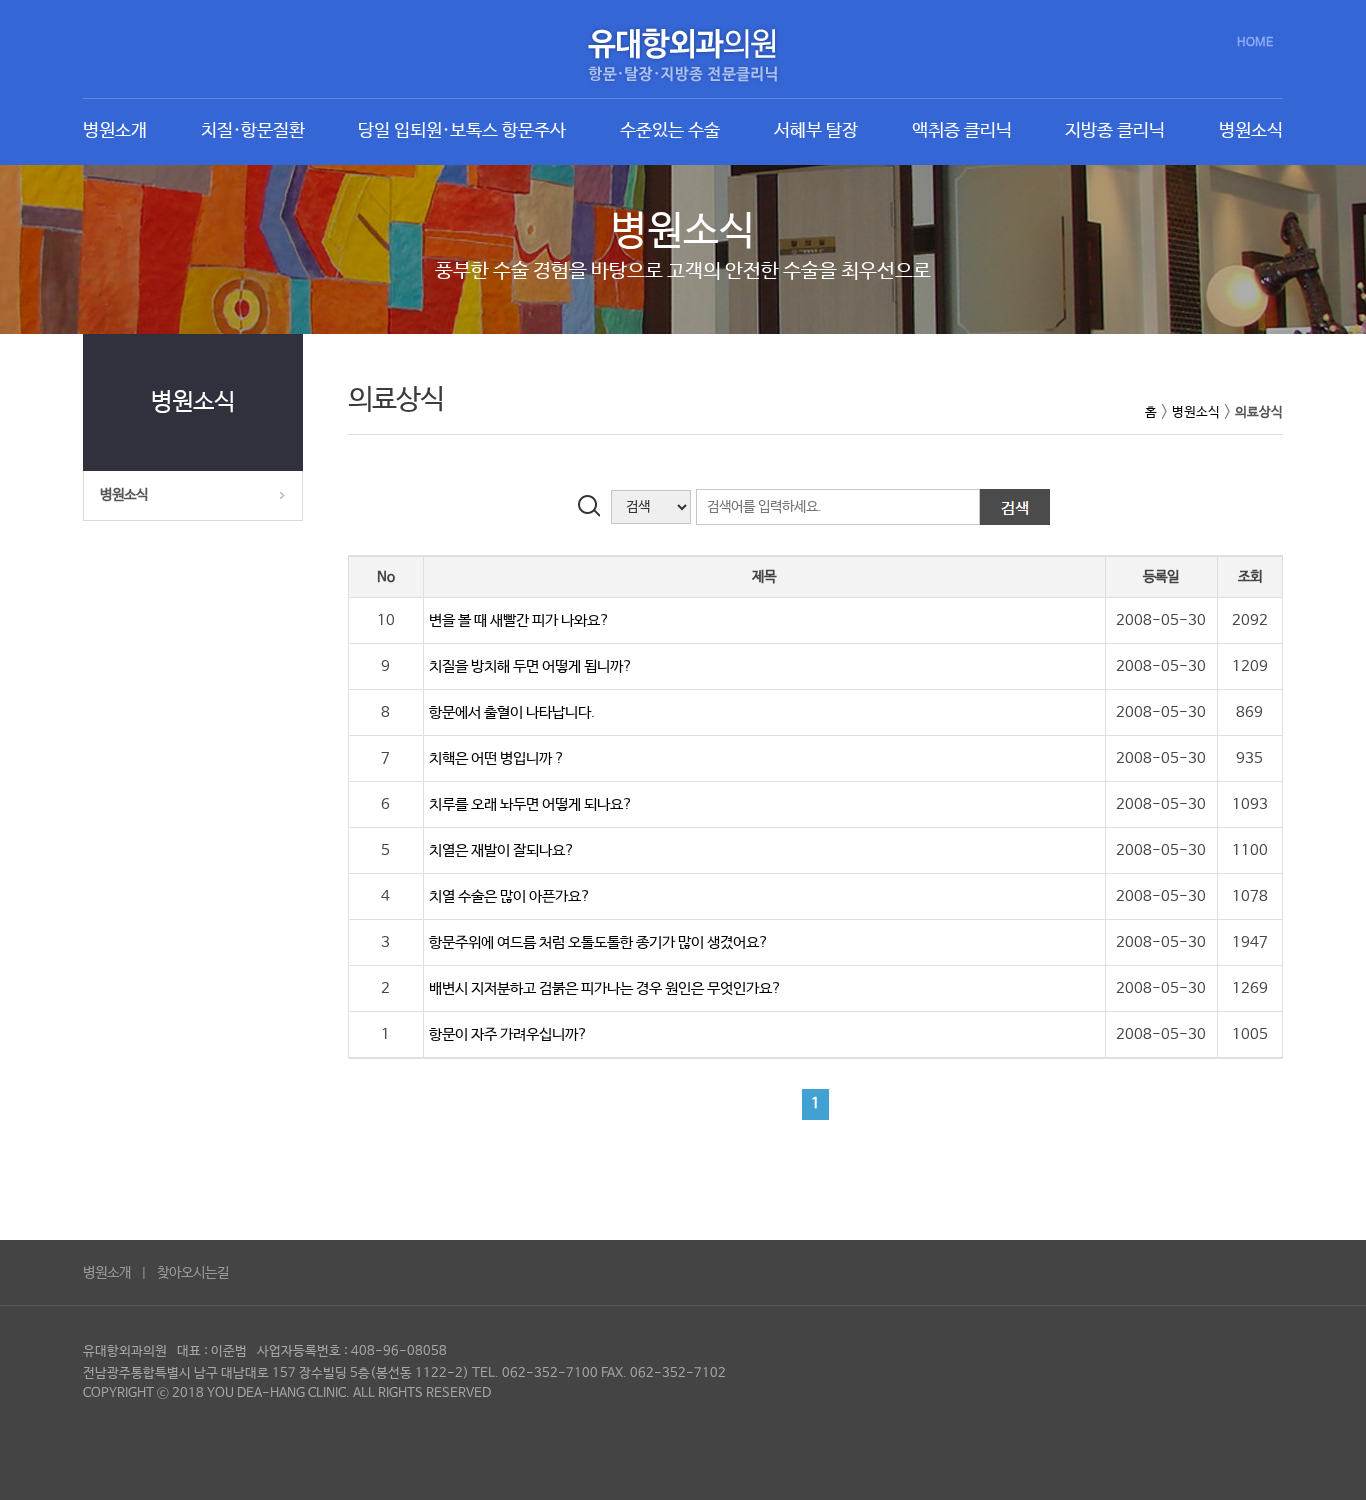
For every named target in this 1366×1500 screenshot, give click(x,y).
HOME (1255, 43)
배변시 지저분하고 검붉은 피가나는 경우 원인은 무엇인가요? (605, 988)
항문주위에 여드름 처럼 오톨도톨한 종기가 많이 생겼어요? (599, 942)
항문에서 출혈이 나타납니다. (512, 712)
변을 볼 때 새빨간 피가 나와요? (519, 620)
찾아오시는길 (193, 1273)
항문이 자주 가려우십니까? (508, 1034)
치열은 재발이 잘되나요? (502, 850)
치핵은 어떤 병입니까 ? (497, 758)
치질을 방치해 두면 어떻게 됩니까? (531, 666)
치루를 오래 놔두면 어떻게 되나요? (531, 804)
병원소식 (124, 495)
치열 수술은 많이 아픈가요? (510, 896)
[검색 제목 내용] (635, 506)
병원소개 (107, 1273)
